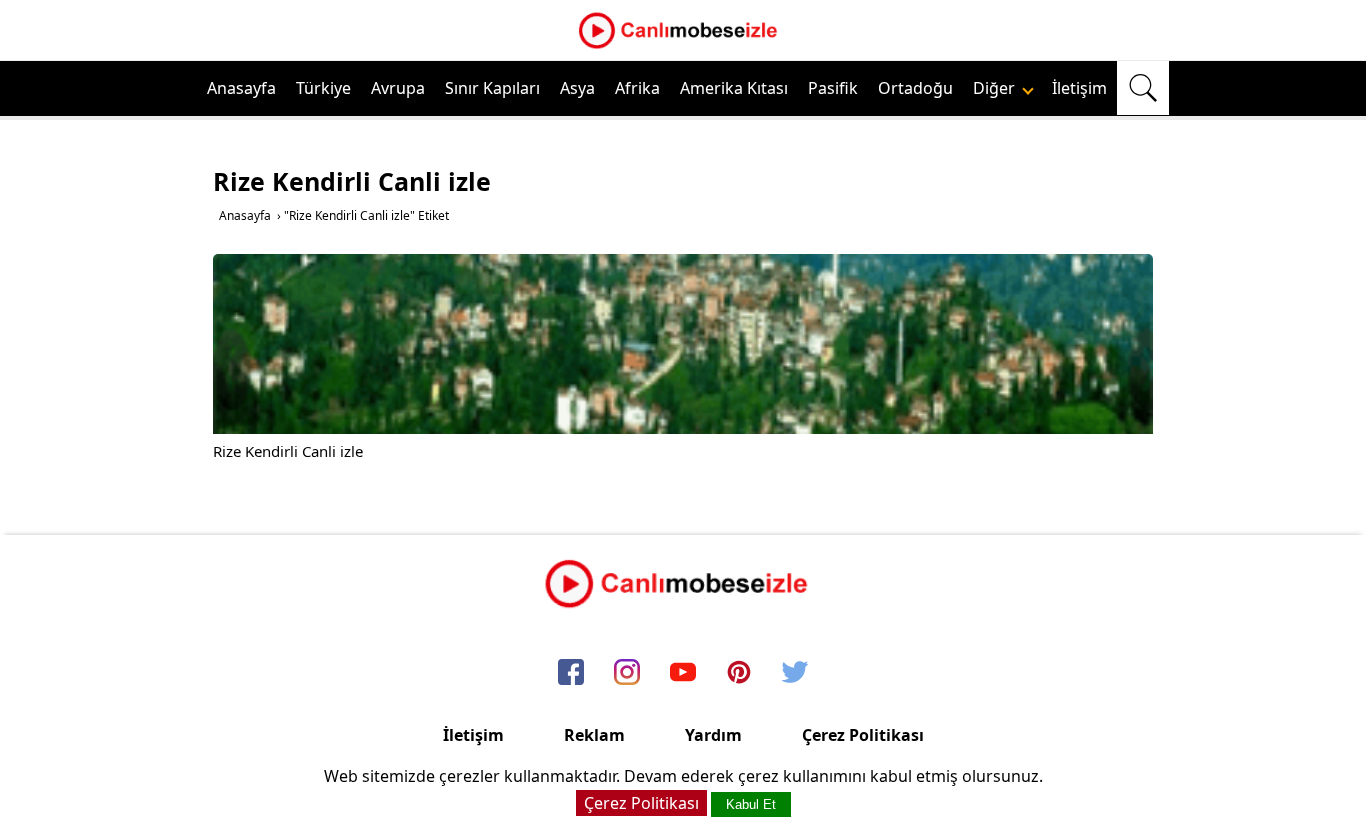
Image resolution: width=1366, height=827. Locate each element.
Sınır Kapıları (492, 88)
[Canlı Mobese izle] (683, 46)
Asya (577, 88)
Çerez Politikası (863, 735)
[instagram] (627, 673)
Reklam (594, 735)
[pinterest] (739, 673)
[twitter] (795, 673)
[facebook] (571, 673)
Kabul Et (751, 804)
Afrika (637, 88)
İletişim (1079, 88)
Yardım (713, 735)
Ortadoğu (915, 88)
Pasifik (833, 88)
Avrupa (398, 88)
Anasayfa (241, 88)
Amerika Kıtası (734, 88)
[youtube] (683, 673)
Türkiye (323, 88)
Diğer (996, 88)
